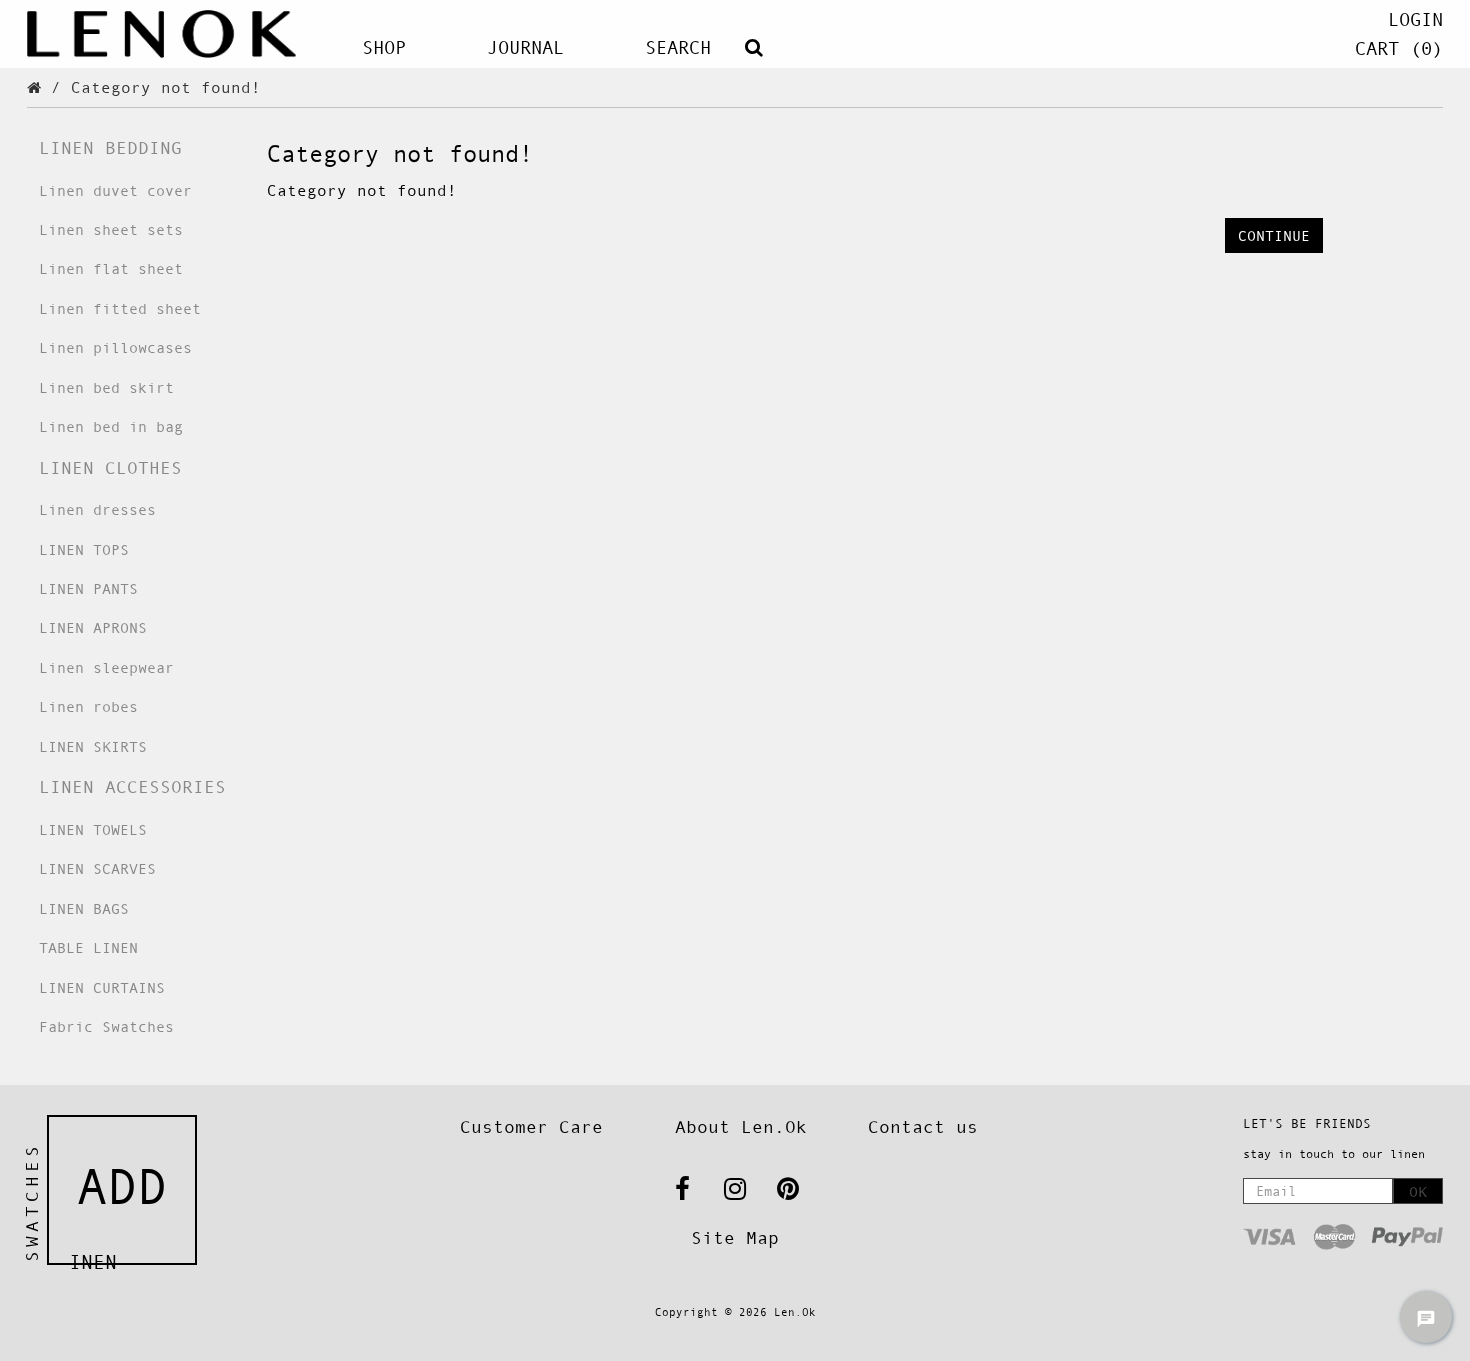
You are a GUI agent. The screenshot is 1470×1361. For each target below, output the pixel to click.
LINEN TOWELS (93, 829)
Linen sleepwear (106, 667)
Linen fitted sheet (120, 308)
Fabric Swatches (106, 1026)
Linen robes (88, 706)
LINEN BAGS (84, 908)
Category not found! (166, 87)
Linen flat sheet (111, 268)
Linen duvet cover (115, 190)
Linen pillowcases (115, 347)
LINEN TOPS (84, 549)
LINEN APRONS (93, 627)
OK (1418, 1191)
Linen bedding (110, 148)
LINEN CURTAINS (102, 987)
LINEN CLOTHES (110, 468)
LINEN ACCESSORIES (132, 787)
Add (122, 1187)
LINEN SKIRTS (93, 746)
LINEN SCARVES (97, 868)
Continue (1274, 235)
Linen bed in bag (111, 426)
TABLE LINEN (88, 947)
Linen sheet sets (111, 229)
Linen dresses (97, 509)
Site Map (735, 1238)
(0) (1399, 48)
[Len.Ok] (161, 34)
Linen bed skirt (106, 387)
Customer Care (531, 1127)
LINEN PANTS (88, 588)
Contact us (923, 1127)
